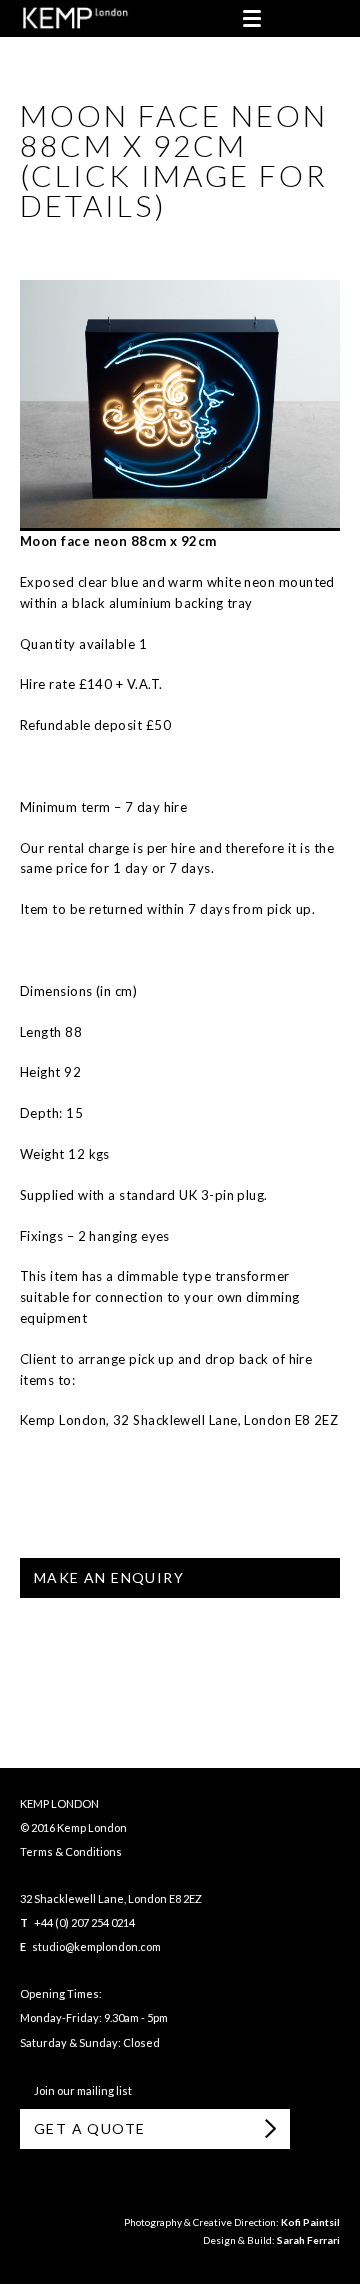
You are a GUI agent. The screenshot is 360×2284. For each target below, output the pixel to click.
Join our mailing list (81, 2090)
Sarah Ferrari (308, 2240)
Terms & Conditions (71, 1851)
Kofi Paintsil (310, 2222)
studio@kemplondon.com (96, 1946)
